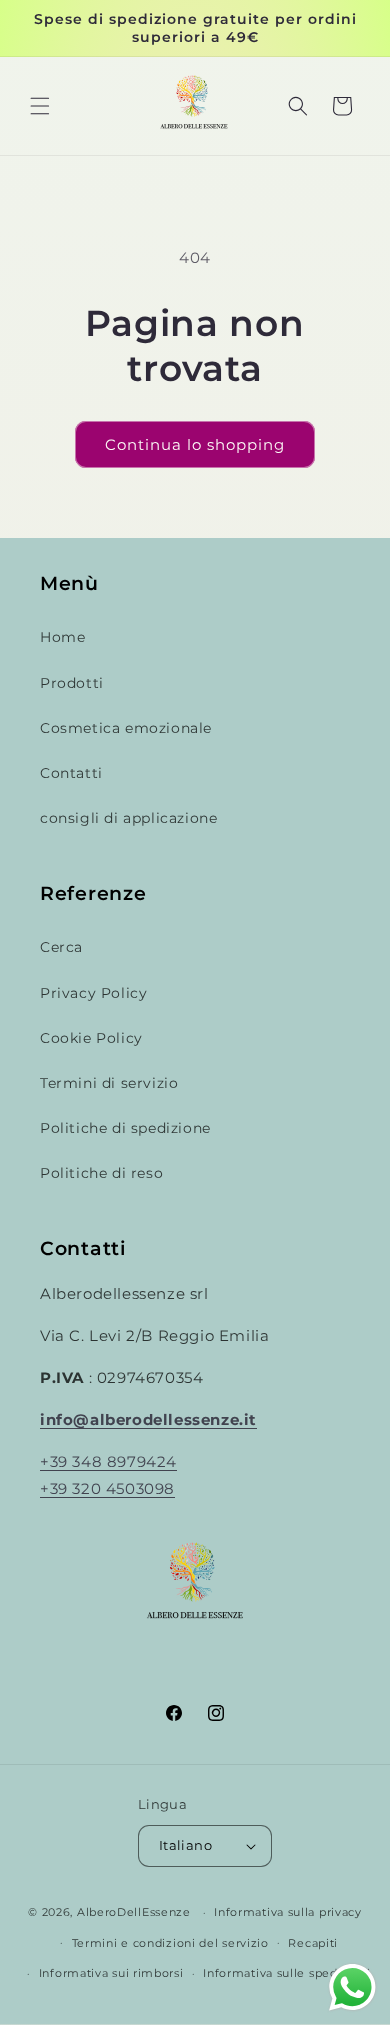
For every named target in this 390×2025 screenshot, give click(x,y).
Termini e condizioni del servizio (170, 1943)
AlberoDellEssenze (134, 1912)
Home (62, 637)
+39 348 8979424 (108, 1461)
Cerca (61, 947)
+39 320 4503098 (107, 1488)
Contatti (71, 773)
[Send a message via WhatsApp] (352, 1987)
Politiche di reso (101, 1173)
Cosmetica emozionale (126, 728)
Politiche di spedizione (125, 1128)
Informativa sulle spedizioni (287, 1973)
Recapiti (313, 1943)
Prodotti (72, 683)
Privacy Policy (93, 993)
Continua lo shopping (195, 444)
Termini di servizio (109, 1083)
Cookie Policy (91, 1038)
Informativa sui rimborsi (111, 1973)
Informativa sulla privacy (288, 1912)
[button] (40, 106)
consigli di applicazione (128, 818)
